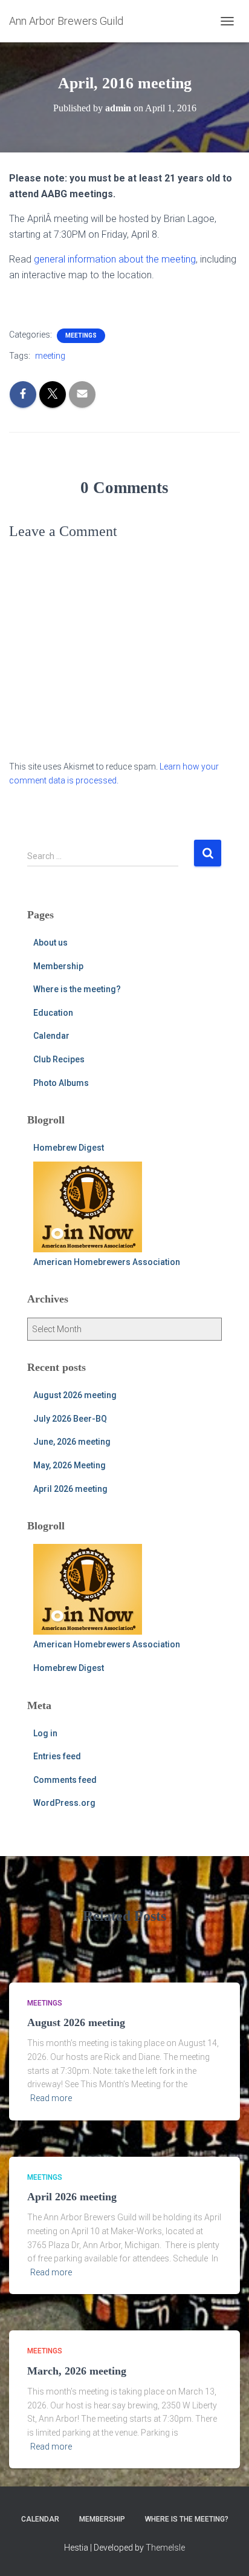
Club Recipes (59, 1059)
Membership (58, 966)
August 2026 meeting (75, 1395)
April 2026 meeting (70, 1489)
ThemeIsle (165, 2548)
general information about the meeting (115, 259)
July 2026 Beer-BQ (70, 1419)
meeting (50, 356)
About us (50, 943)
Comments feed (65, 1780)
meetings (81, 335)
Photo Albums (61, 1083)
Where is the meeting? (77, 989)
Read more (51, 2098)
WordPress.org (64, 1803)
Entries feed (57, 1756)
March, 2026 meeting (77, 2371)
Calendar (51, 1036)
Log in (45, 1733)
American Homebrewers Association (107, 1262)
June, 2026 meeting (72, 1442)
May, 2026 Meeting (70, 1465)
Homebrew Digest (69, 1148)
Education (53, 1013)
